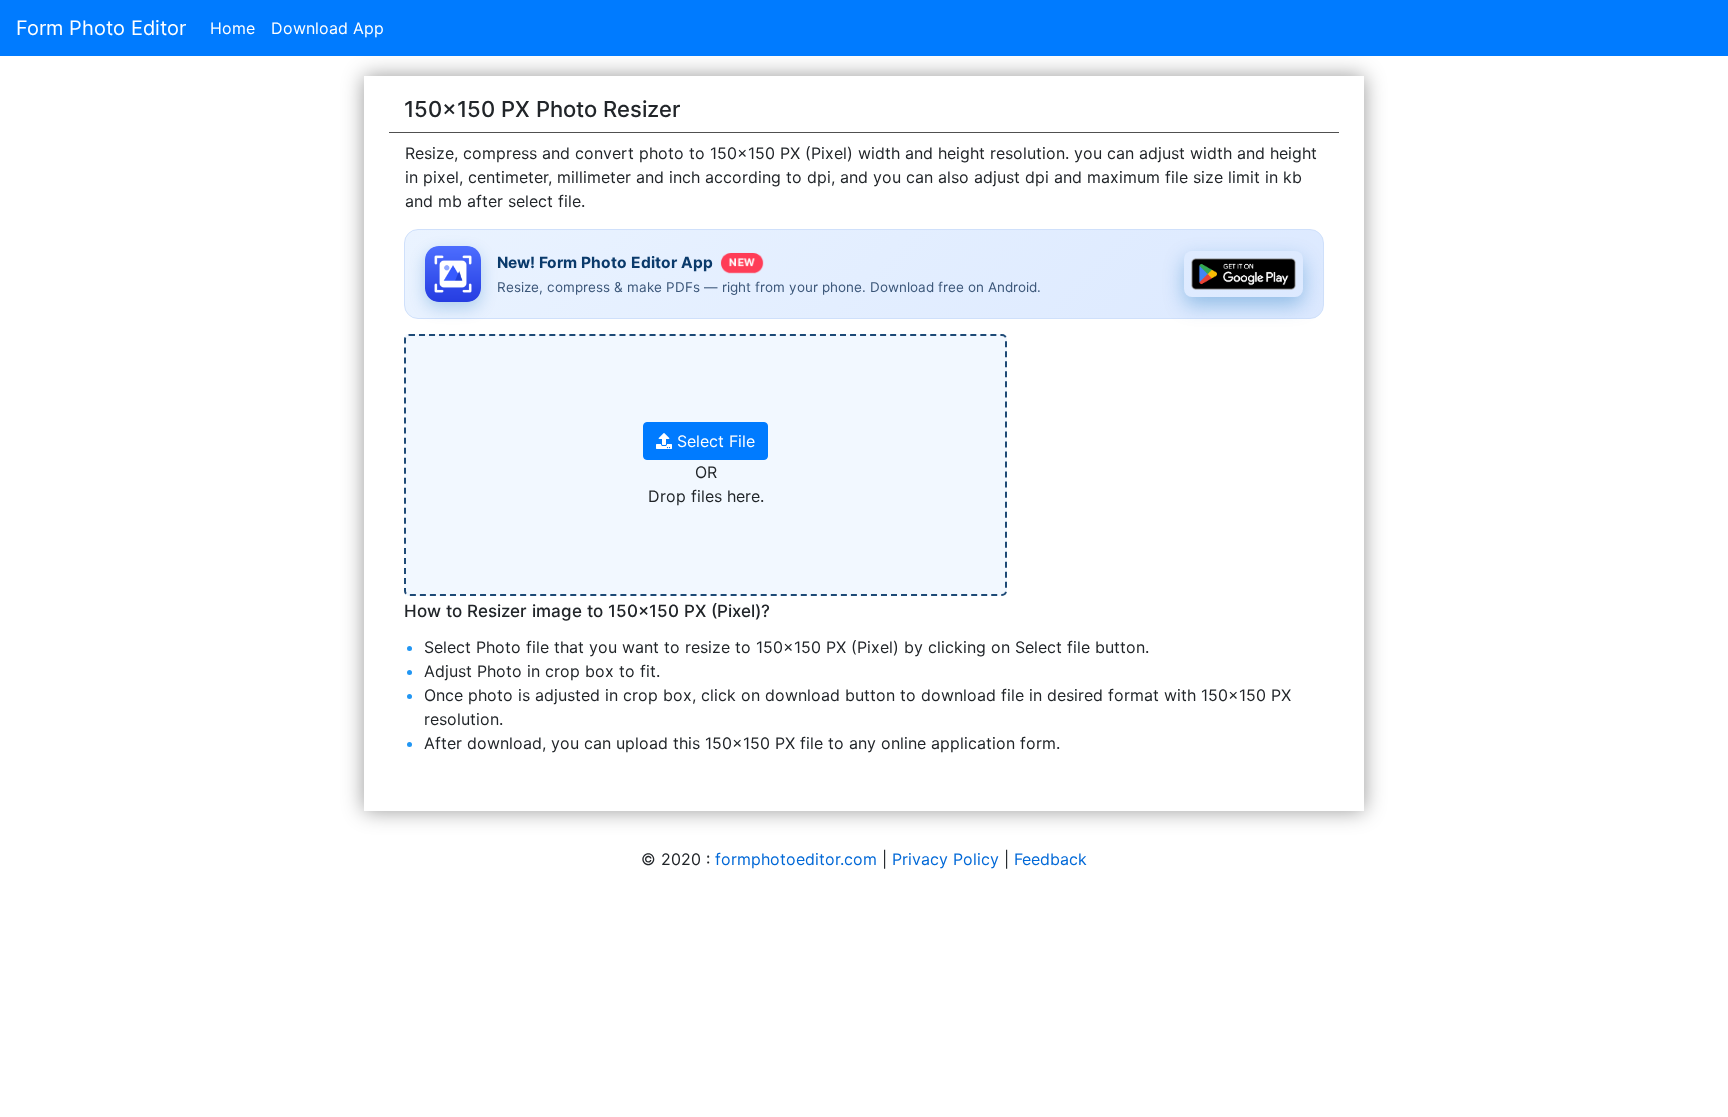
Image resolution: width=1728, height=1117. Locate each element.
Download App (327, 28)
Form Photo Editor (101, 28)
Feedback (1050, 859)
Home (232, 28)
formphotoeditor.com (796, 859)
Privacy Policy (945, 859)
